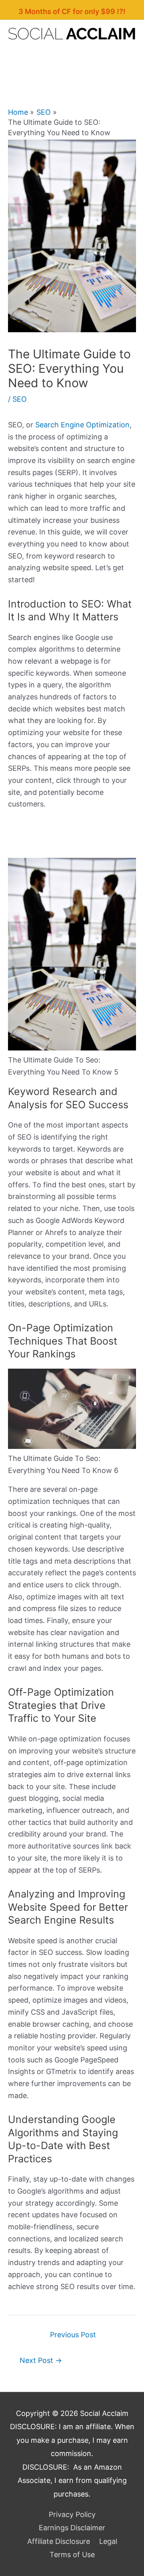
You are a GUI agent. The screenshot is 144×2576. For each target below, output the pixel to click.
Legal (108, 2541)
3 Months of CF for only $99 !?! (72, 11)
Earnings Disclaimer (72, 2528)
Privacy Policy (72, 2514)
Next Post (41, 2360)
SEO (20, 399)
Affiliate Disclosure (59, 2541)
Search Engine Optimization (82, 425)
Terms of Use (72, 2555)
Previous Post (73, 2335)
